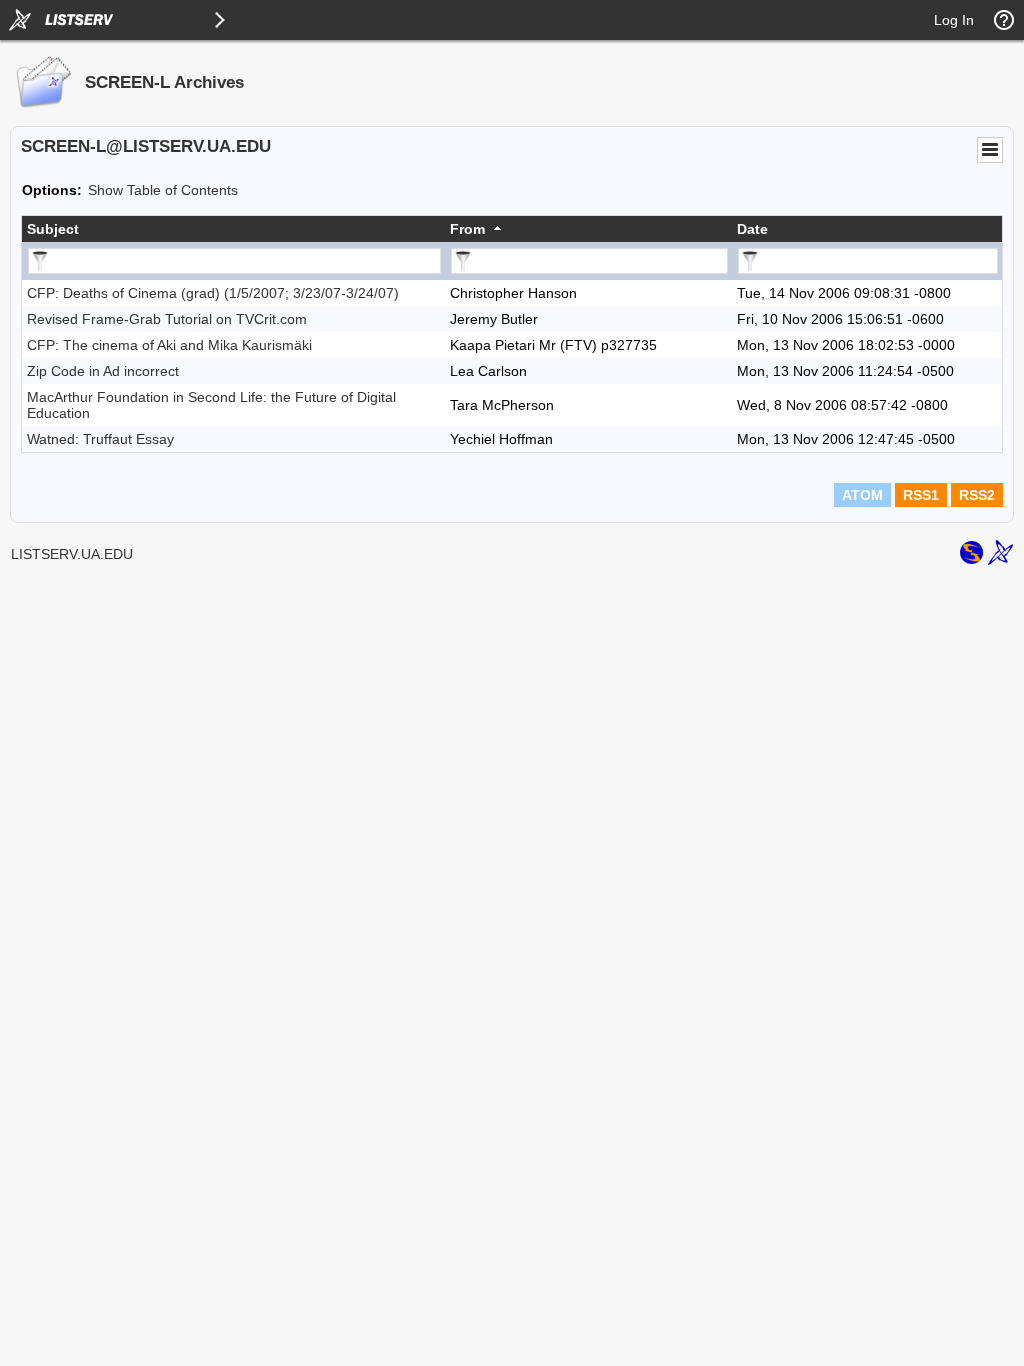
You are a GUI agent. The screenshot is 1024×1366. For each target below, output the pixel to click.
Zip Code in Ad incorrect (103, 371)
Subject (53, 229)
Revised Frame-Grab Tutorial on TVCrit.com (167, 319)
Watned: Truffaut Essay (100, 439)
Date (752, 229)
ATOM (862, 495)
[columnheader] (233, 229)
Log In (954, 20)
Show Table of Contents (163, 190)
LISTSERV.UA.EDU (72, 554)
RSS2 (977, 495)
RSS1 (921, 495)
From (467, 229)
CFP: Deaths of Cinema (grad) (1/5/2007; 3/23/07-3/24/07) (213, 293)
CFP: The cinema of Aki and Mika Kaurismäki (169, 345)
